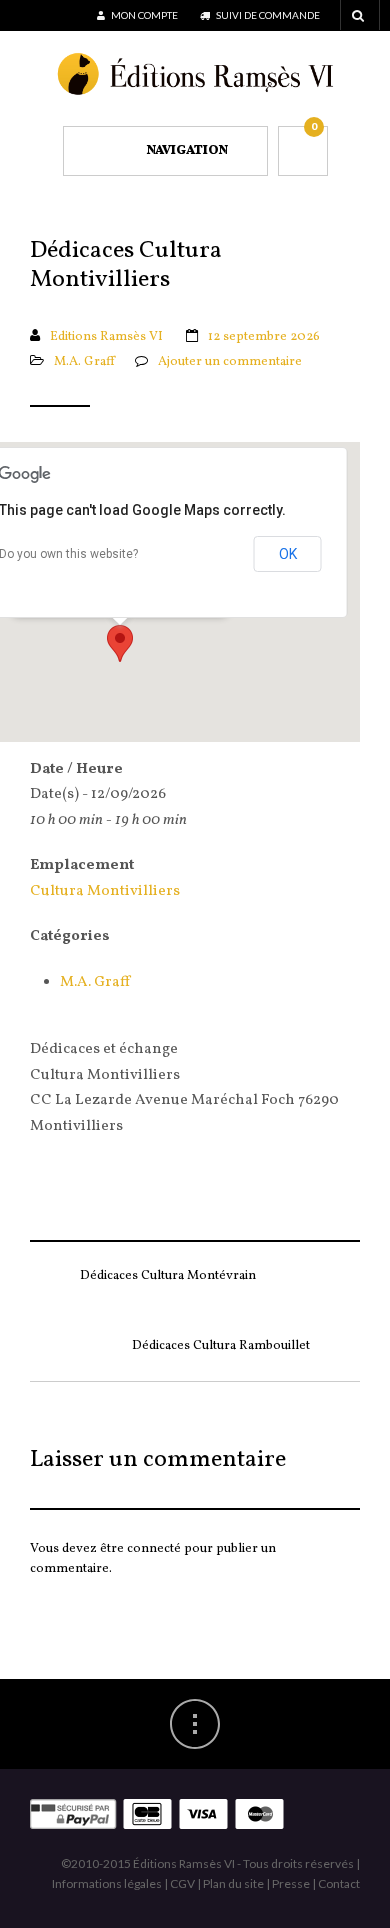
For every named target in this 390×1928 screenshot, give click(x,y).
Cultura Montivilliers (105, 891)
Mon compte (143, 15)
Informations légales (107, 1883)
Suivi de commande (267, 15)
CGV (182, 1883)
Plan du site (233, 1883)
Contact (339, 1883)
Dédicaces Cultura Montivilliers (126, 267)
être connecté (140, 1549)
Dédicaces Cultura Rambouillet (221, 1346)
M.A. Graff (84, 362)
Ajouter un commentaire (230, 362)
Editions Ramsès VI (106, 337)
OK (288, 554)
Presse (291, 1883)
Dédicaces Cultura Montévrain (168, 1276)
